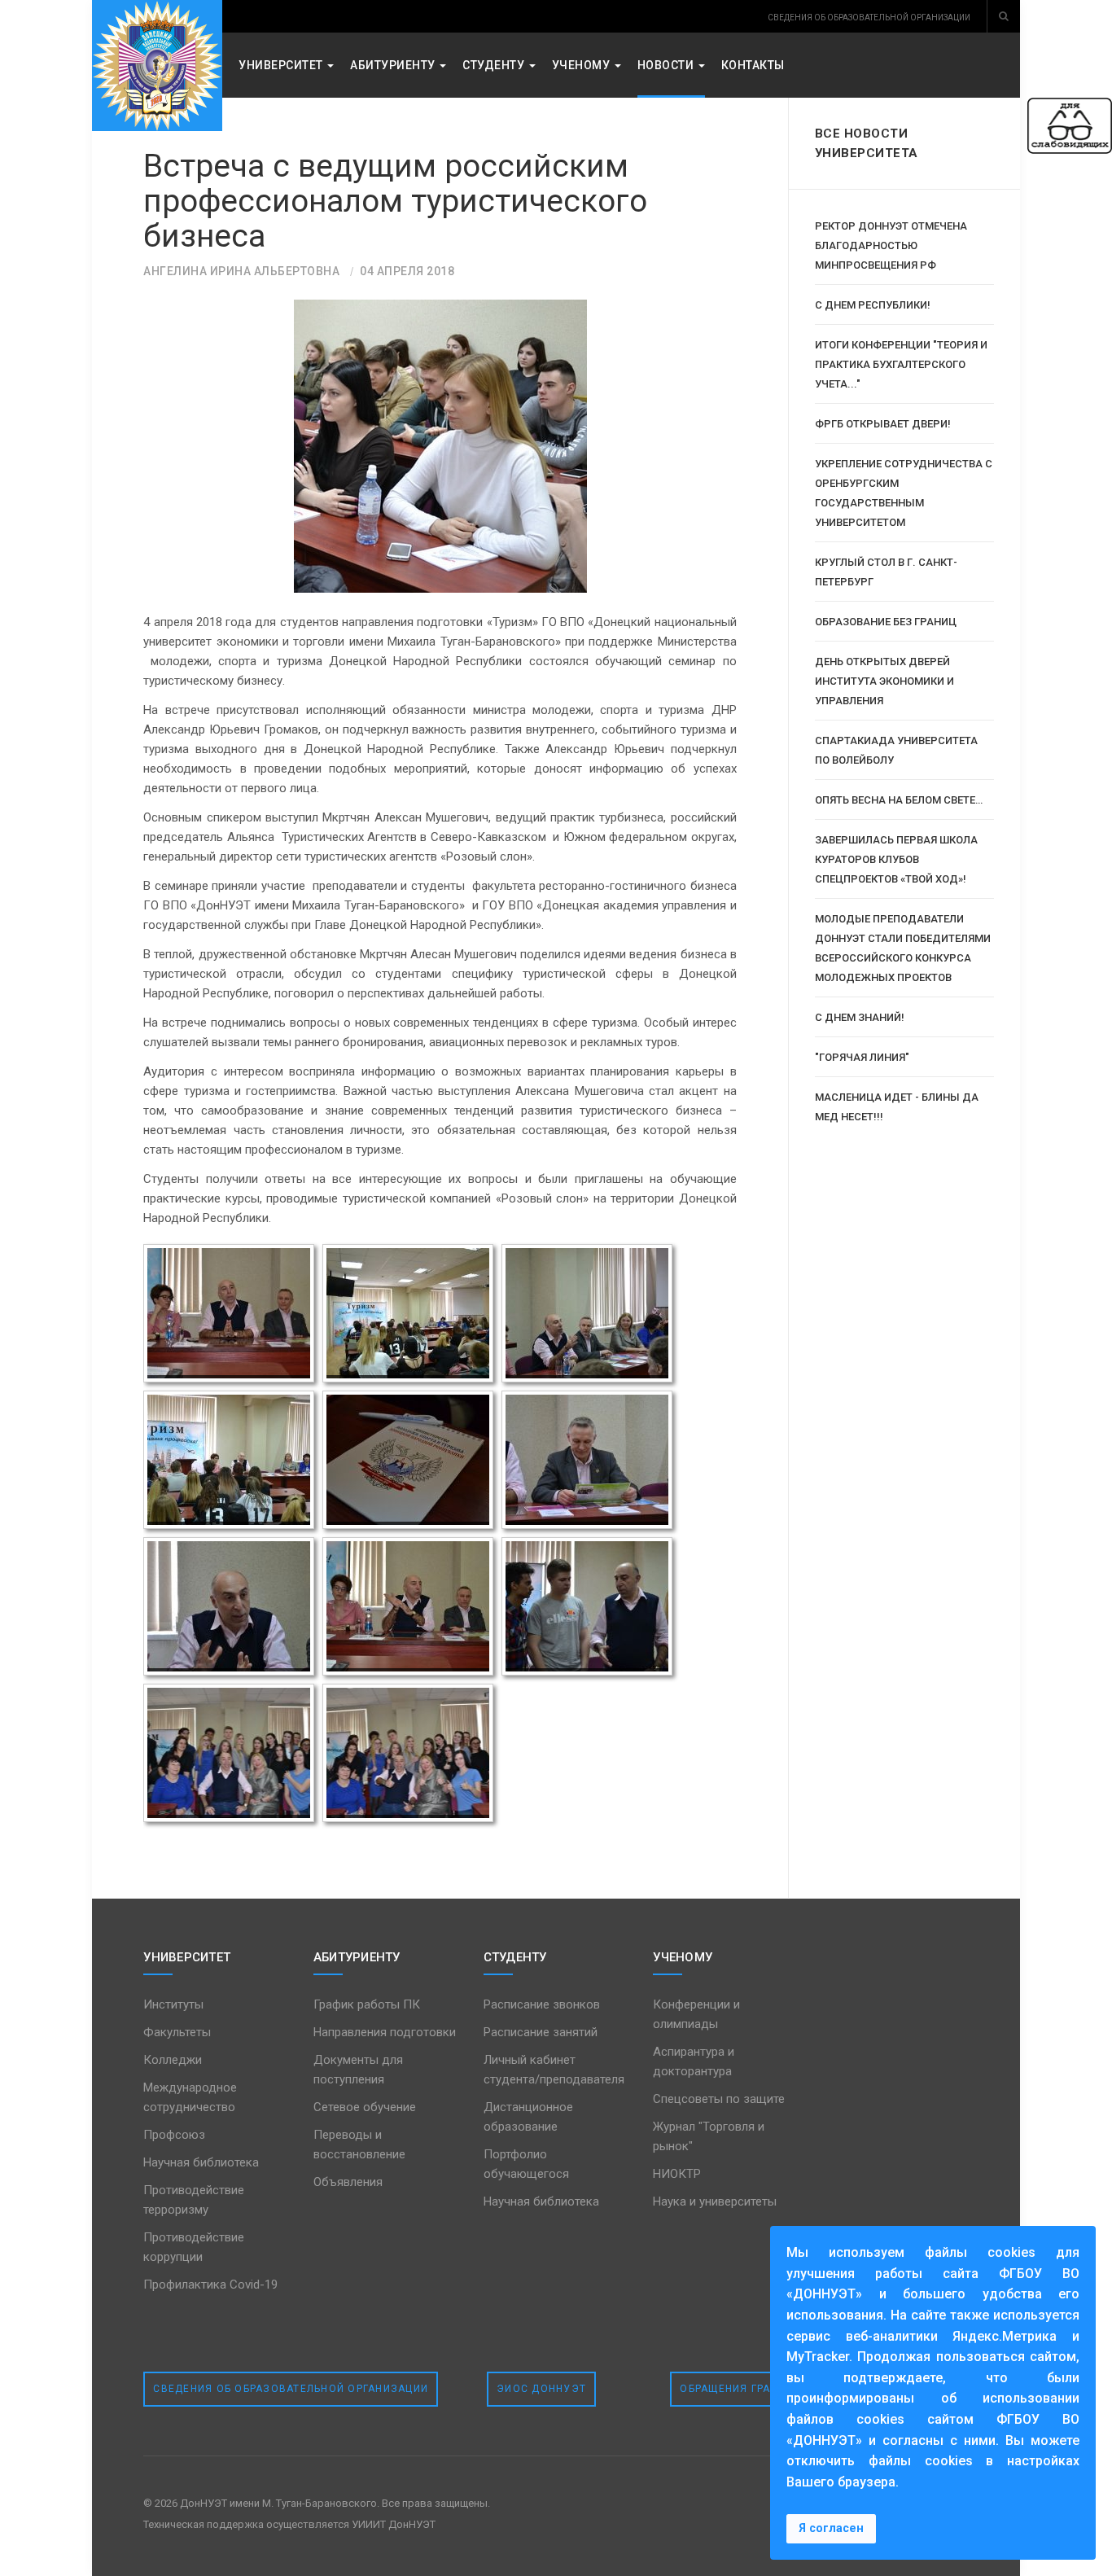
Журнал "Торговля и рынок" (709, 2136)
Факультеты (177, 2032)
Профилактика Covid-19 (210, 2285)
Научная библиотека (201, 2162)
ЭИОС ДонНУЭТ (541, 2389)
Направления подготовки (385, 2032)
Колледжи (173, 2060)
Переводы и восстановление (359, 2144)
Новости (667, 65)
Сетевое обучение (365, 2107)
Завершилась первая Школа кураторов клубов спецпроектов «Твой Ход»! (896, 859)
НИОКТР (677, 2174)
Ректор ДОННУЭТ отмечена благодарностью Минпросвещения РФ (891, 245)
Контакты (753, 65)
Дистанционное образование (528, 2117)
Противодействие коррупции (194, 2247)
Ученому (582, 65)
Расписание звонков (542, 2004)
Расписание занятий (541, 2032)
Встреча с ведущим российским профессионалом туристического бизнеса (395, 201)
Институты (173, 2004)
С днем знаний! (860, 1017)
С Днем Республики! (873, 305)
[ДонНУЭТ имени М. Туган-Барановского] (157, 66)
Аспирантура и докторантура (694, 2061)
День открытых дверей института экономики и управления (884, 681)
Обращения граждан (742, 2389)
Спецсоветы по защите (719, 2099)
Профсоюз (174, 2135)
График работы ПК (367, 2004)
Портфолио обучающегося (526, 2164)
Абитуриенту (394, 65)
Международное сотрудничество (190, 2097)
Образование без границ (886, 622)
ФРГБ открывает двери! (883, 424)
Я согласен (831, 2528)
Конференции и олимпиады (696, 2014)
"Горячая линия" (862, 1057)
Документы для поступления (358, 2070)
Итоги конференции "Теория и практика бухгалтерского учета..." (901, 364)
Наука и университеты (715, 2201)
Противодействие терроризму (194, 2200)
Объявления (348, 2182)
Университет (282, 65)
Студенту (495, 65)
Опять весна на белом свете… (899, 800)
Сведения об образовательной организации (291, 2389)
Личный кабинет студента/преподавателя (554, 2070)
